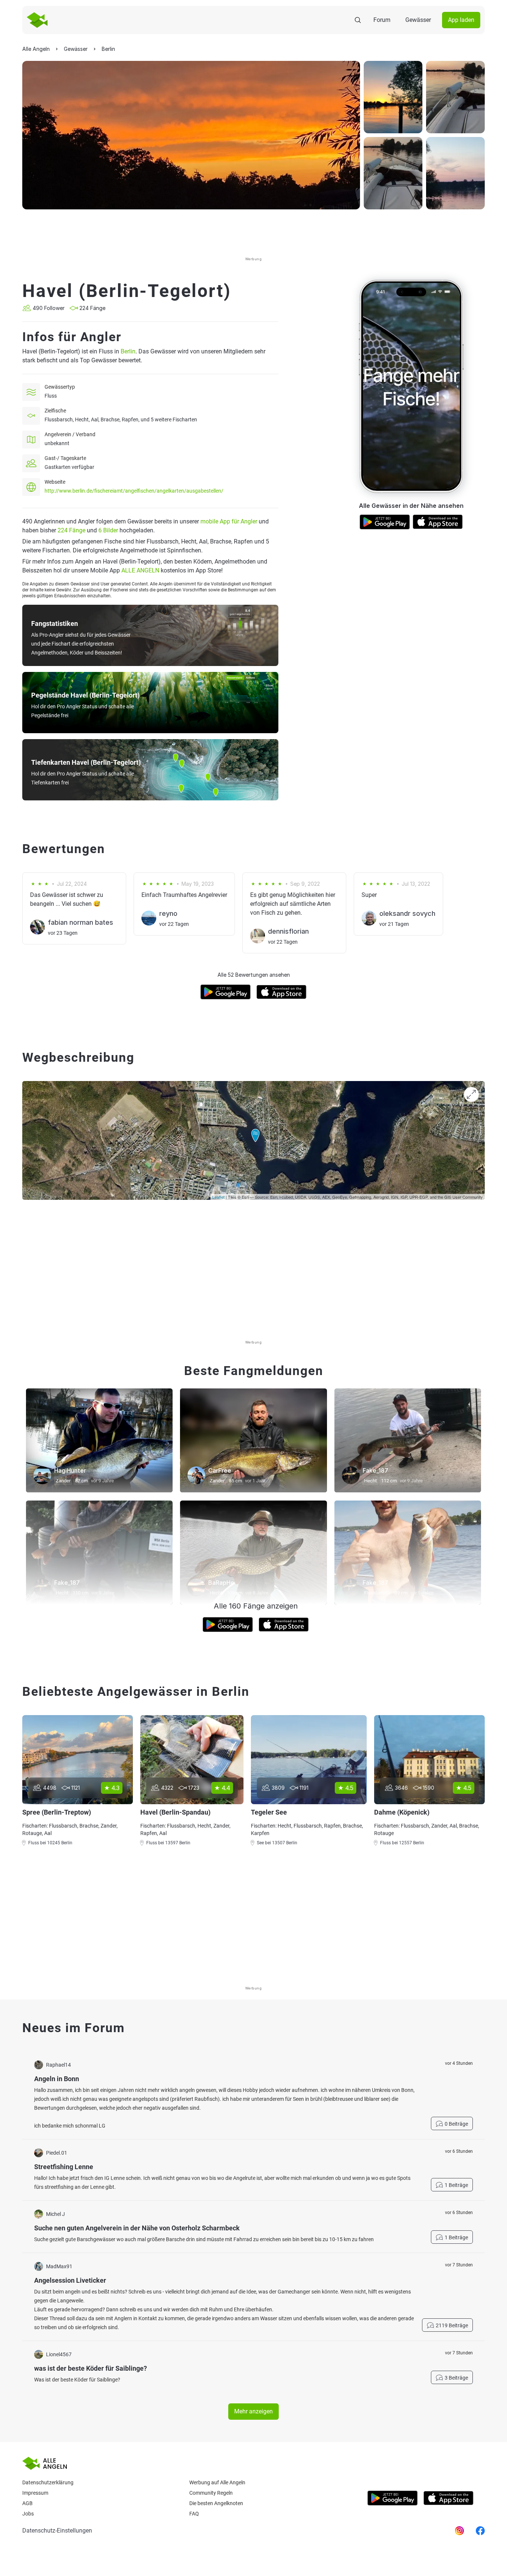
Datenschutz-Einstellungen (57, 2531)
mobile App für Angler (229, 521)
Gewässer (418, 20)
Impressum (35, 2493)
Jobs (28, 2514)
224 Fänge (71, 530)
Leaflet (218, 1197)
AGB (27, 2503)
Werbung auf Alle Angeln (217, 2482)
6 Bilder (108, 530)
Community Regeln (211, 2493)
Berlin (128, 351)
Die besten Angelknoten (216, 2503)
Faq (194, 2514)
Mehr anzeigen (253, 2411)
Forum (382, 20)
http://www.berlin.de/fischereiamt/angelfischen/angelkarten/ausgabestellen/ (134, 491)
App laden (461, 20)
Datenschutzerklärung (48, 2482)
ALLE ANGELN (140, 570)
